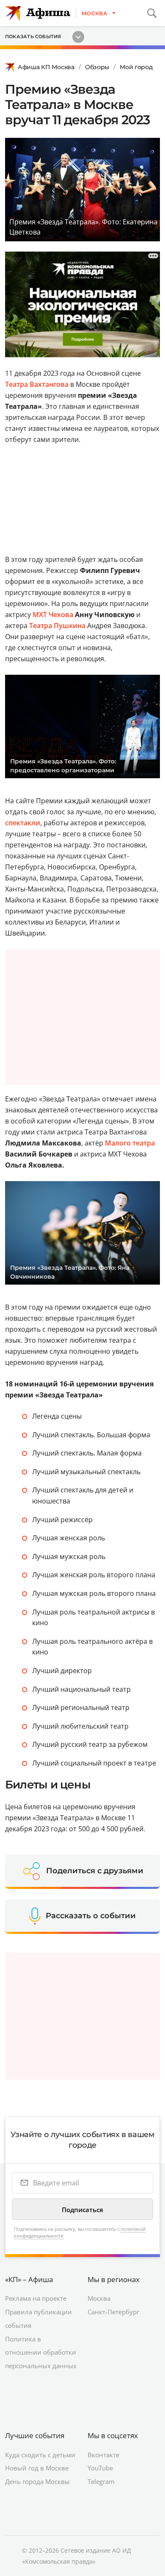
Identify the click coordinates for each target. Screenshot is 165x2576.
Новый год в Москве (37, 2468)
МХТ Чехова (53, 615)
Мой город (136, 67)
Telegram (101, 2481)
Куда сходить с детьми (40, 2455)
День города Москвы (37, 2481)
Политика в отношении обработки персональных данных (41, 2352)
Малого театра (130, 1143)
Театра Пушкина (57, 626)
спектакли (23, 823)
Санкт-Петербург (113, 2312)
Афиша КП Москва (46, 67)
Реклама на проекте (36, 2298)
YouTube (100, 2468)
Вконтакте (103, 2455)
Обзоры (97, 67)
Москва (99, 2298)
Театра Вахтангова (37, 384)
